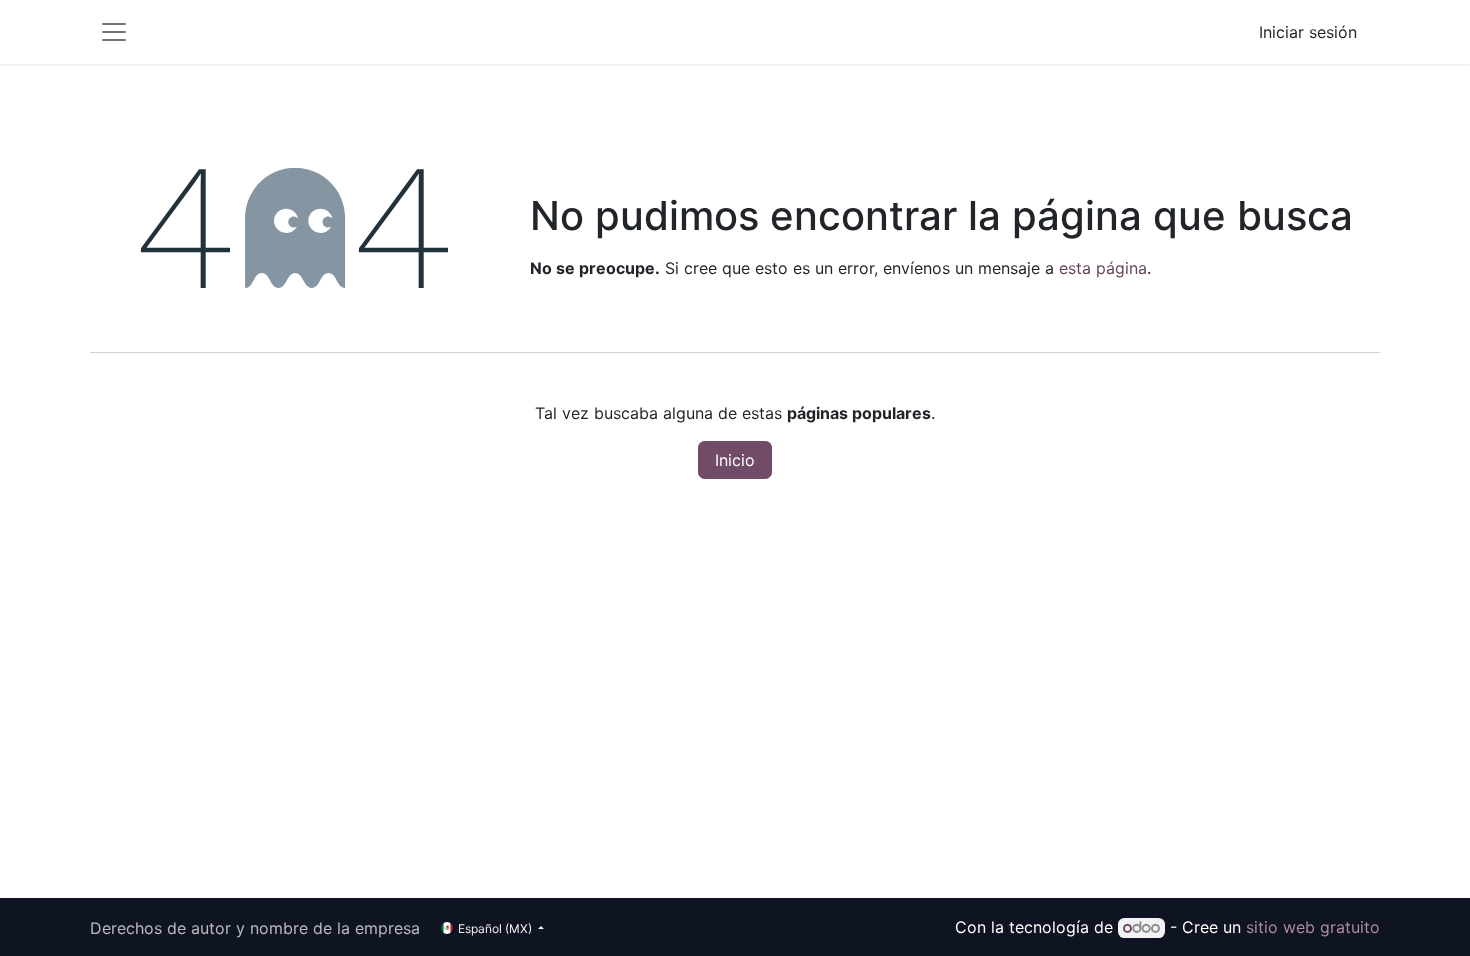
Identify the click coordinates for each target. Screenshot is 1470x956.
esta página (1103, 268)
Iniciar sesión (1308, 32)
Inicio (735, 460)
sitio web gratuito (1313, 927)
